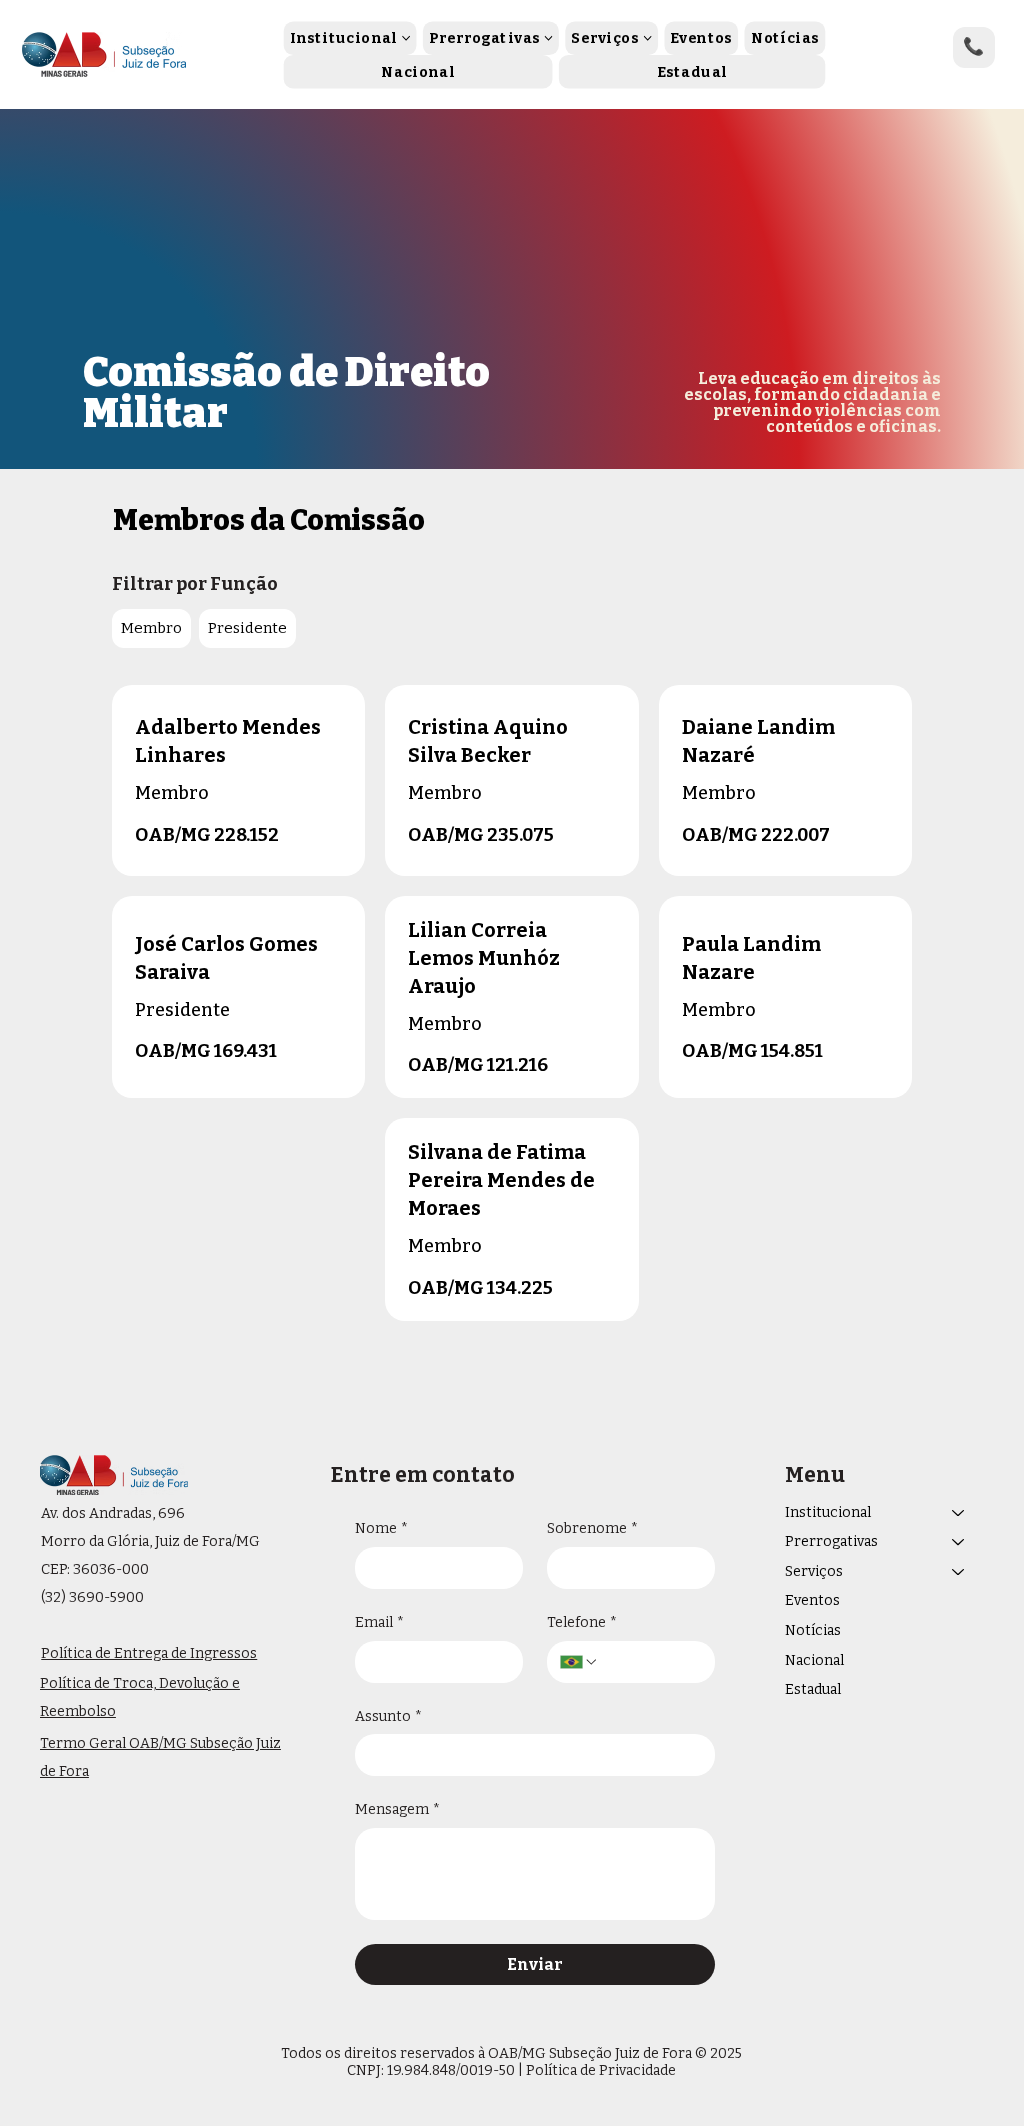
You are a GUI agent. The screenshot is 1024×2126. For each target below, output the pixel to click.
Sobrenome (592, 1528)
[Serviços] (959, 1572)
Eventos (812, 1600)
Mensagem (397, 1809)
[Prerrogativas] (959, 1542)
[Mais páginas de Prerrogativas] (548, 38)
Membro (151, 628)
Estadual (813, 1689)
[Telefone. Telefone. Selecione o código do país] (579, 1662)
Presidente (247, 628)
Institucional (828, 1512)
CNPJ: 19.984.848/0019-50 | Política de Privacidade (511, 2070)
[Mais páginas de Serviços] (647, 38)
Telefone (582, 1622)
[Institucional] (959, 1513)
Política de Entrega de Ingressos (149, 1653)
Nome (381, 1528)
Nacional (814, 1660)
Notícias (813, 1630)
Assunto (388, 1716)
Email (379, 1622)
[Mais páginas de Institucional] (406, 38)
